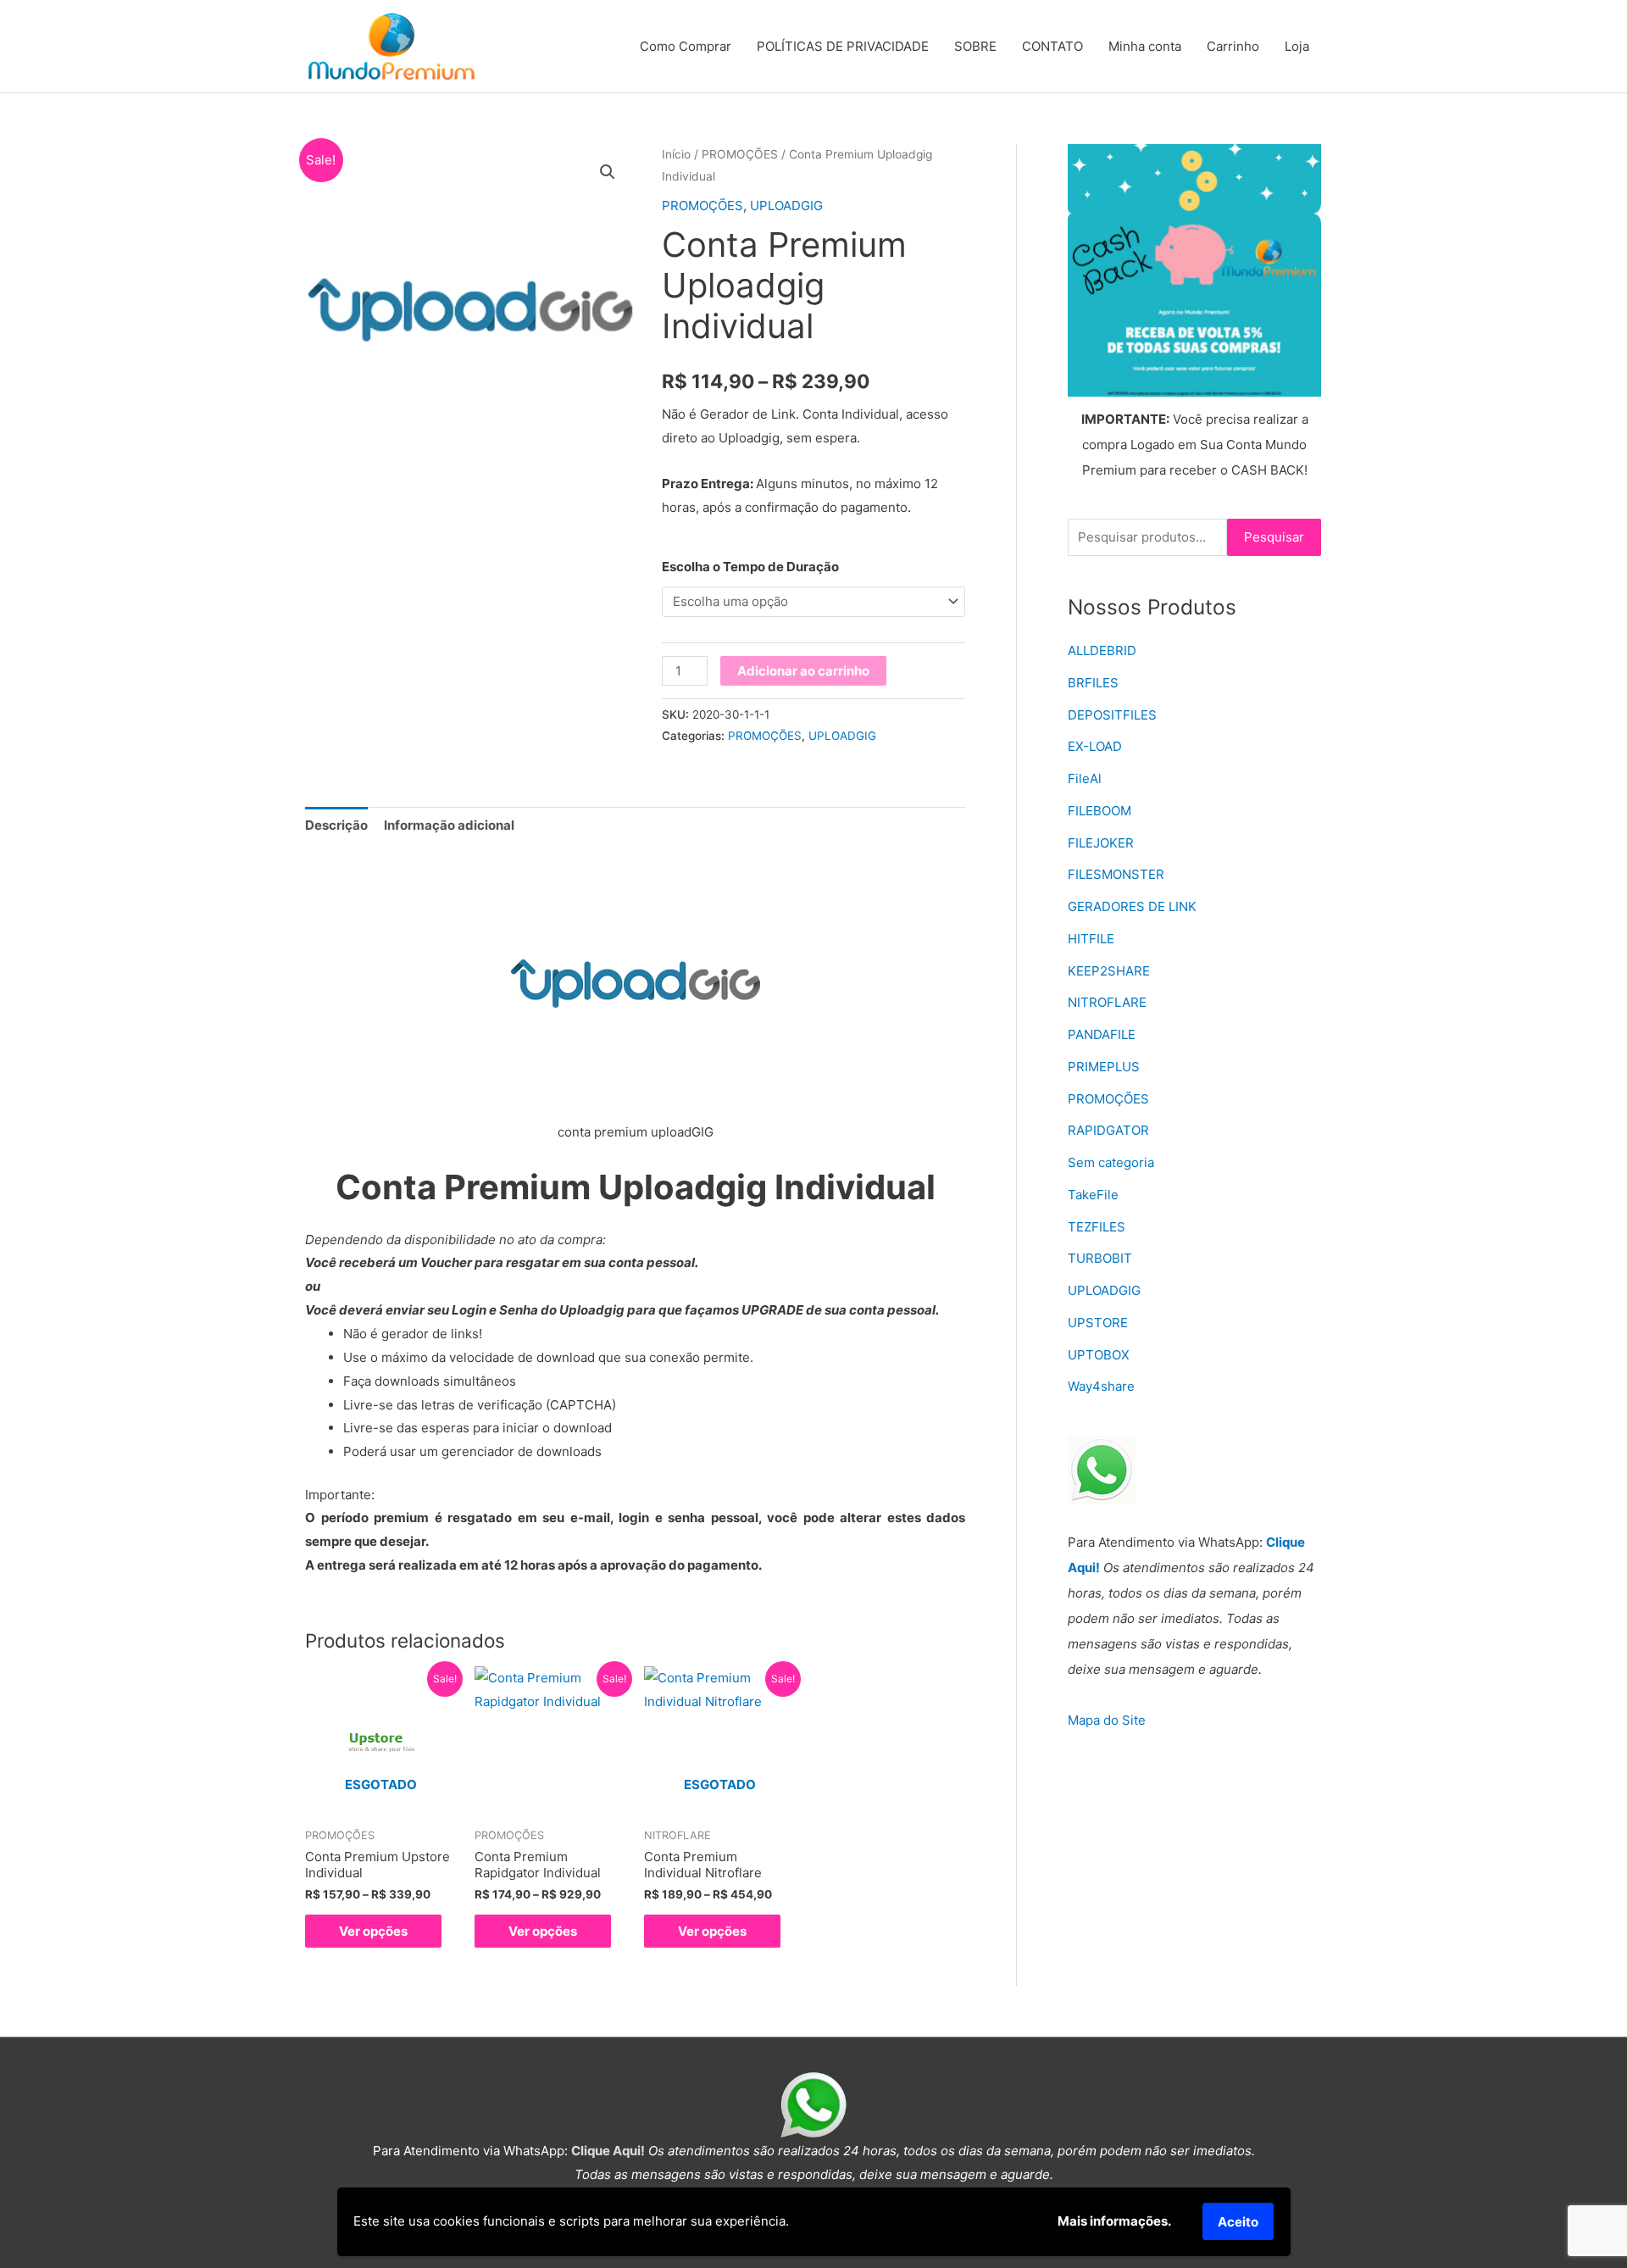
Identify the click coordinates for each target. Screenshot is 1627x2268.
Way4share (1101, 1386)
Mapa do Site (1107, 1720)
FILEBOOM (1099, 811)
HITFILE (1091, 939)
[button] (608, 172)
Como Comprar (686, 46)
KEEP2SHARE (1109, 971)
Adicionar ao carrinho (803, 671)
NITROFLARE (1107, 1002)
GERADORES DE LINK (1132, 906)
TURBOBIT (1100, 1258)
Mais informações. (1114, 2221)
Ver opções (373, 1931)
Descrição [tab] (336, 825)
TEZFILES (1097, 1227)
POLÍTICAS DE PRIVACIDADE (843, 46)
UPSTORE (1098, 1323)
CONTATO (1052, 46)
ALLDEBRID (1102, 650)
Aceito (1238, 2222)
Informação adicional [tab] (449, 825)
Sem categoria (1111, 1162)
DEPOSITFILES (1112, 715)
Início (676, 154)
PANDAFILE (1102, 1034)
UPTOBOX (1099, 1355)
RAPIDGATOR (1108, 1130)
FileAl (1085, 778)
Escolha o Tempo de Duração (750, 567)
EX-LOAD (1095, 746)
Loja (1297, 46)
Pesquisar (1274, 537)
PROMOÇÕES (740, 154)
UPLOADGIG (786, 206)
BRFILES (1093, 683)
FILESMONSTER (1116, 874)
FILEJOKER (1101, 843)
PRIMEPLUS (1104, 1067)
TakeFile (1093, 1195)
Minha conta (1145, 46)
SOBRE (975, 46)
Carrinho (1233, 46)
